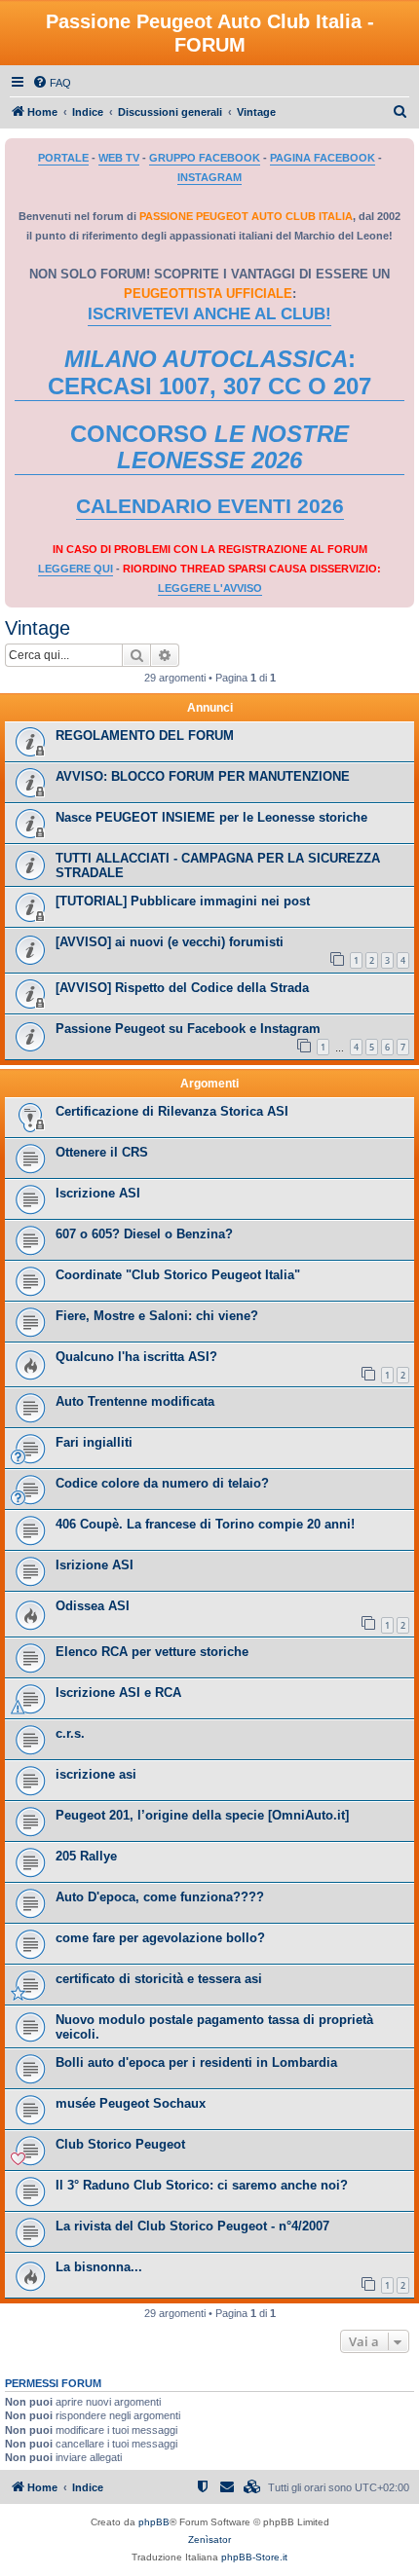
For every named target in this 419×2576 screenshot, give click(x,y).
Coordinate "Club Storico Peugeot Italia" (178, 1275)
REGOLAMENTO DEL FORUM (145, 736)
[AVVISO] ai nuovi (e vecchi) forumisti (170, 942)
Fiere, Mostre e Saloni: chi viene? (157, 1316)
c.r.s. (70, 1733)
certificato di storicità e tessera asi (159, 1979)
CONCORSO (209, 447)
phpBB (154, 2522)
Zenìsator (209, 2539)
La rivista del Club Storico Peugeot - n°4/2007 (192, 2226)
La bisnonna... (99, 2267)
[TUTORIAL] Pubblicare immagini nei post (183, 901)
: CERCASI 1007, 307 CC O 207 (209, 372)
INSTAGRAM (209, 177)
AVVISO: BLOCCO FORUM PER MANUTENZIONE (203, 776)
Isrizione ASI (95, 1565)
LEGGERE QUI (76, 569)
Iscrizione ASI (98, 1193)
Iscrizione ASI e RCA (118, 1693)
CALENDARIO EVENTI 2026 (210, 506)
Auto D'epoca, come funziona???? (160, 1897)
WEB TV (119, 158)
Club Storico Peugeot (120, 2144)
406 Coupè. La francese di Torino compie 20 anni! (205, 1524)
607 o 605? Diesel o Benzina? (144, 1234)
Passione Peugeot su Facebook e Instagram (188, 1029)
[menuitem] (52, 83)
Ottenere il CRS (102, 1152)
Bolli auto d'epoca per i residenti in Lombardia (196, 2062)
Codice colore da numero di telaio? (162, 1483)
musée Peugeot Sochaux (131, 2103)
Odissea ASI (93, 1606)
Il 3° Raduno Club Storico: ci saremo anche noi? (202, 2185)
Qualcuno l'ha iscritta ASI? (136, 1357)
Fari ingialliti (94, 1442)
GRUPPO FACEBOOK (205, 158)
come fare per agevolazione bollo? (160, 1938)
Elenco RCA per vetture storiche (152, 1652)
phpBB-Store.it (254, 2557)
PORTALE (63, 158)
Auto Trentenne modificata (135, 1401)
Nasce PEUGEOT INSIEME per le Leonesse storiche (211, 817)
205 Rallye (86, 1856)
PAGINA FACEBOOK (323, 158)
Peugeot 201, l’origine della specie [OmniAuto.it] (202, 1815)
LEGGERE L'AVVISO (210, 588)
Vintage (38, 628)
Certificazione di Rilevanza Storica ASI (172, 1111)
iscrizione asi (96, 1774)
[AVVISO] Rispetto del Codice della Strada (182, 988)
